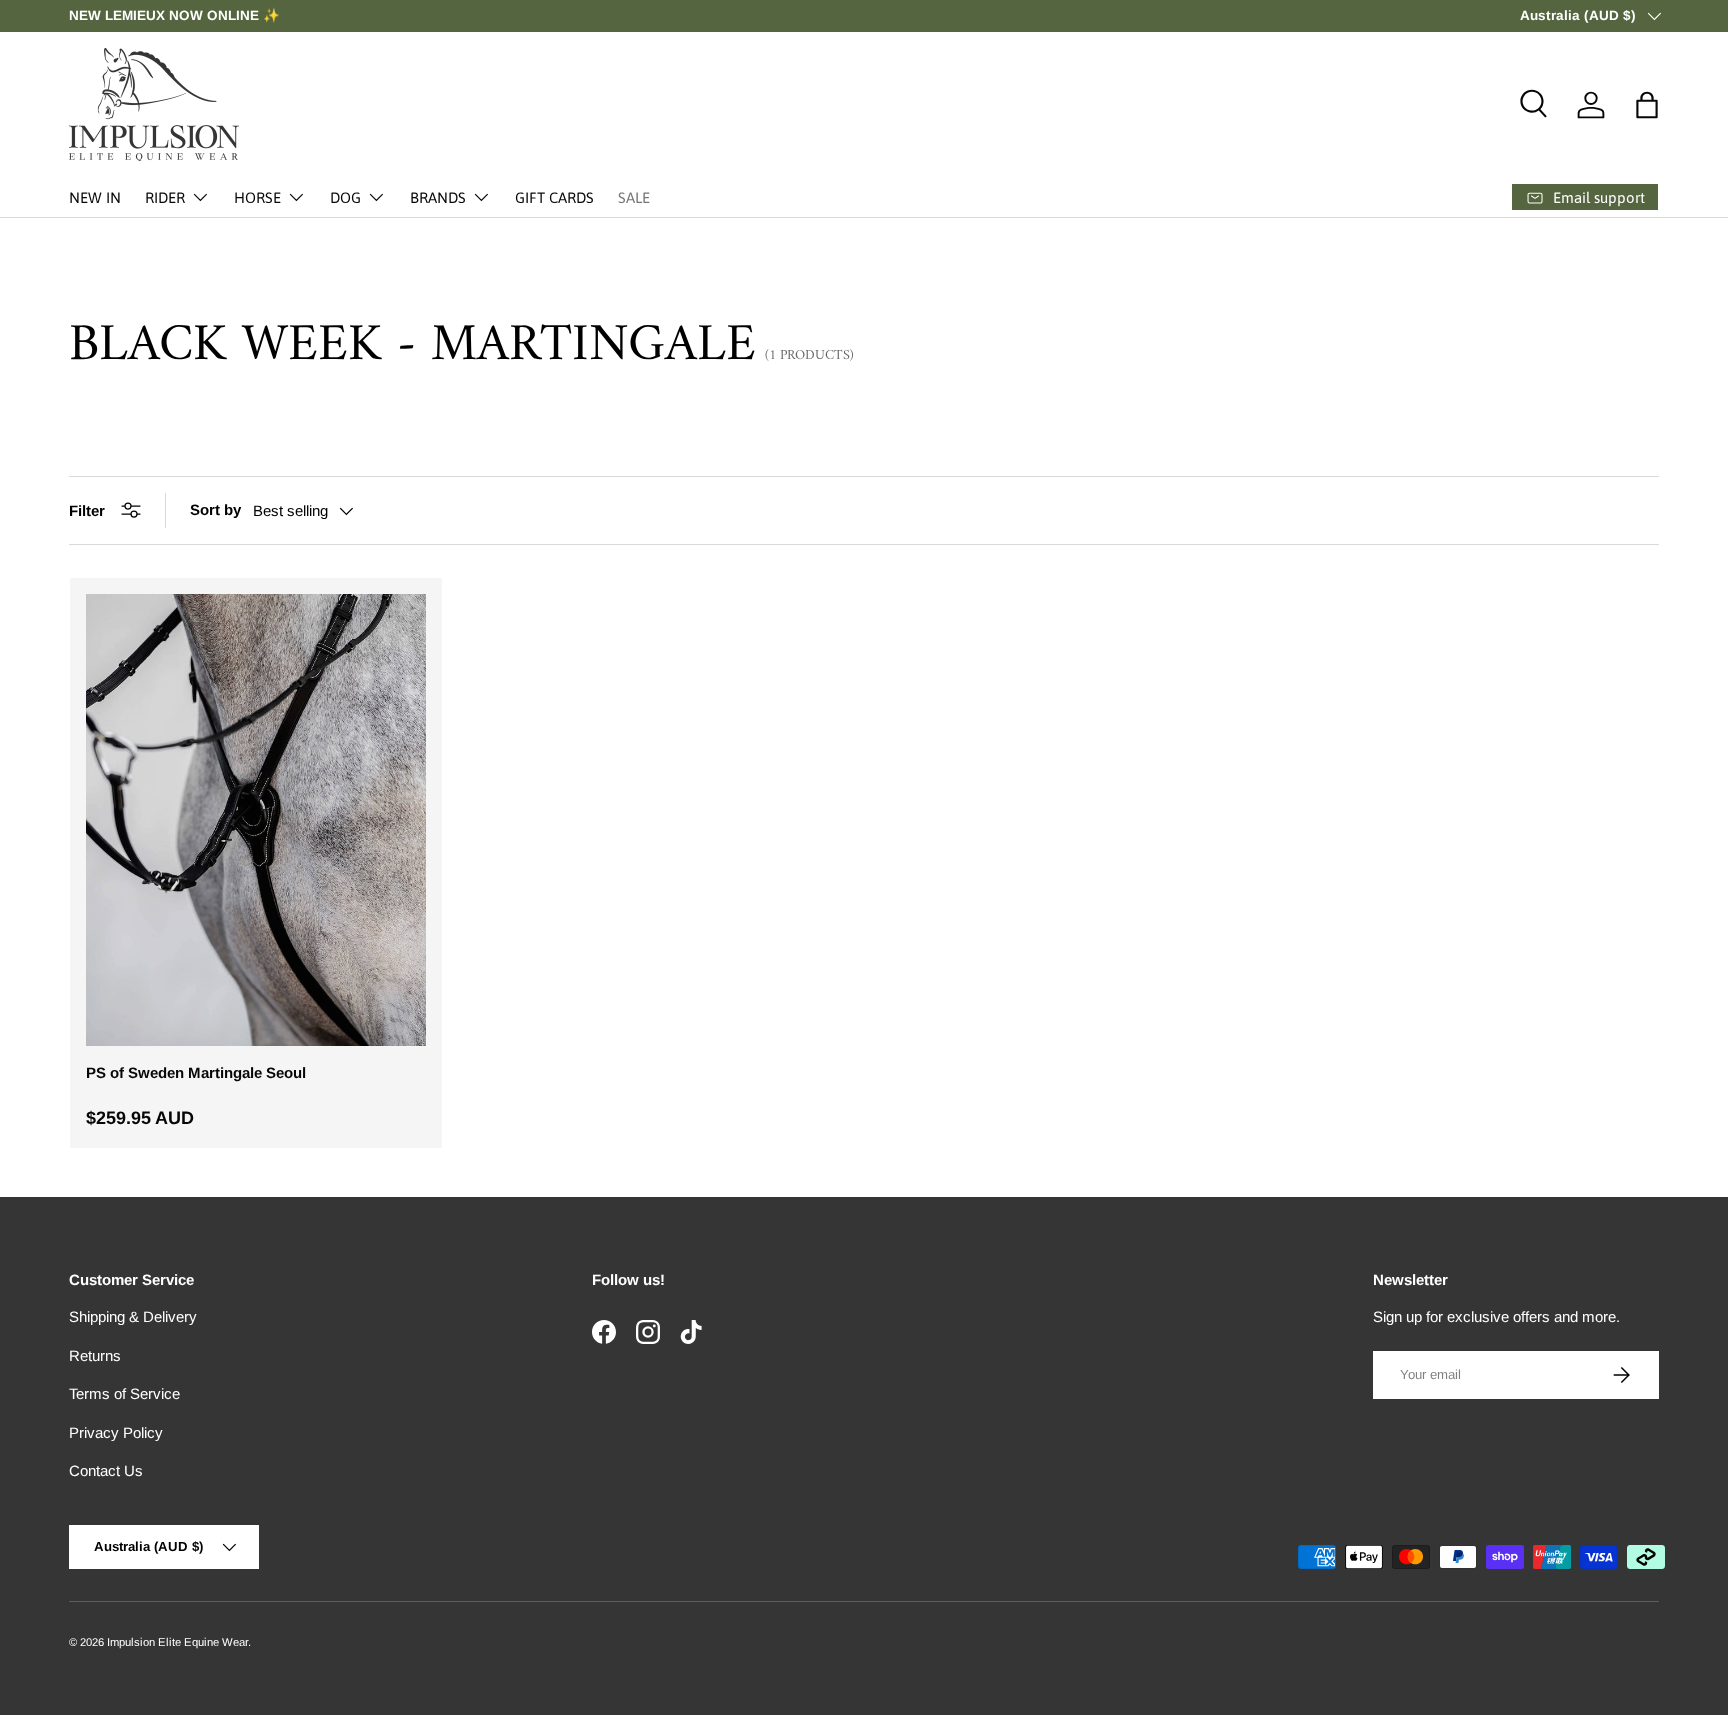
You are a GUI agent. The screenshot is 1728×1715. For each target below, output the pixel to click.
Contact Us (106, 1470)
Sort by (215, 509)
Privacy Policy (116, 1432)
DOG (345, 197)
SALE (634, 197)
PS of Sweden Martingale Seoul (196, 1072)
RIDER (165, 197)
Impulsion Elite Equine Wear (177, 1642)
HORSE (257, 197)
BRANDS (438, 197)
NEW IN (95, 197)
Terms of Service (124, 1393)
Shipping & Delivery (133, 1316)
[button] (1647, 105)
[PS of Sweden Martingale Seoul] (256, 820)
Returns (95, 1355)
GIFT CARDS (554, 197)
